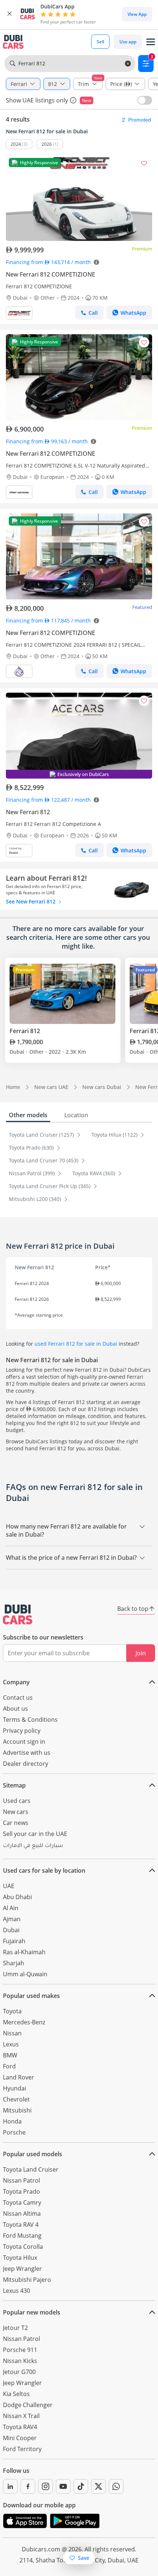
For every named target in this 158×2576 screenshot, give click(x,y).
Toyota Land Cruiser (31, 2169)
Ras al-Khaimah (24, 1952)
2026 (47, 144)
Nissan (12, 2033)
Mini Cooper (20, 2438)
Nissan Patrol (21, 2180)
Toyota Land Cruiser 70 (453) (44, 1160)
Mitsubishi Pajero (27, 2280)
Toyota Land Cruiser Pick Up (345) (50, 1186)
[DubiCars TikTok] (81, 2486)
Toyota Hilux (20, 2258)
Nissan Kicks (20, 2361)
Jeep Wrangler (22, 2269)
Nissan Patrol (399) (33, 1173)
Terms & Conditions (30, 1720)
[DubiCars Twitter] (98, 2486)
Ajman (12, 1919)
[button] (10, 14)
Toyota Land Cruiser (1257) (42, 1135)
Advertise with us (27, 1753)
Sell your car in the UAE (35, 1834)
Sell (100, 42)
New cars (16, 1812)
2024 (16, 144)
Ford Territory (22, 2449)
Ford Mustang (22, 2236)
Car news (16, 1823)
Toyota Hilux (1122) (115, 1135)
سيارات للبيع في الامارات (33, 1846)
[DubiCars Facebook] (28, 2486)
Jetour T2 (15, 2328)
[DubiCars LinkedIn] (10, 2486)
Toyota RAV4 (20, 2427)
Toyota (12, 2011)
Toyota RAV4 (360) (94, 1173)
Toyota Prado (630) (32, 1148)
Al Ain (11, 1908)
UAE (9, 1886)
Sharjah (14, 1963)
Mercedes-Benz (24, 2022)
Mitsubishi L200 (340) (36, 1199)
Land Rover (19, 2077)
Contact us (18, 1698)
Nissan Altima (22, 2214)
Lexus (11, 2044)
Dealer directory (26, 1764)
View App (137, 14)
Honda (12, 2121)
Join (141, 1653)
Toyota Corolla (23, 2247)
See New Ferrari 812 (31, 901)
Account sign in (24, 1742)
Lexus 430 (17, 2291)
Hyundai (15, 2088)
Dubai (11, 1930)
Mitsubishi (17, 2110)
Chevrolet (16, 2099)
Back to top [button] (133, 1609)
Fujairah (14, 1941)
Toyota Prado (21, 2191)
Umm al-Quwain (25, 1974)
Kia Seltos (16, 2394)
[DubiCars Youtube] (63, 2486)
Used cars (17, 1801)
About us (15, 1709)
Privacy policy (22, 1731)
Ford (9, 2066)
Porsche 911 (20, 2350)
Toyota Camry (22, 2202)
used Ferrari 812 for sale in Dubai (76, 1344)
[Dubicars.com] (18, 1614)
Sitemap (14, 1785)
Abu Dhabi (17, 1897)
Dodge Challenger (28, 2405)
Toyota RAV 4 (21, 2225)
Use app (128, 42)
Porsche (14, 2132)
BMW (10, 2055)
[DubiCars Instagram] (46, 2486)
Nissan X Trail (21, 2416)
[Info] (73, 100)
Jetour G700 (19, 2372)
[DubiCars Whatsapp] (116, 2486)
